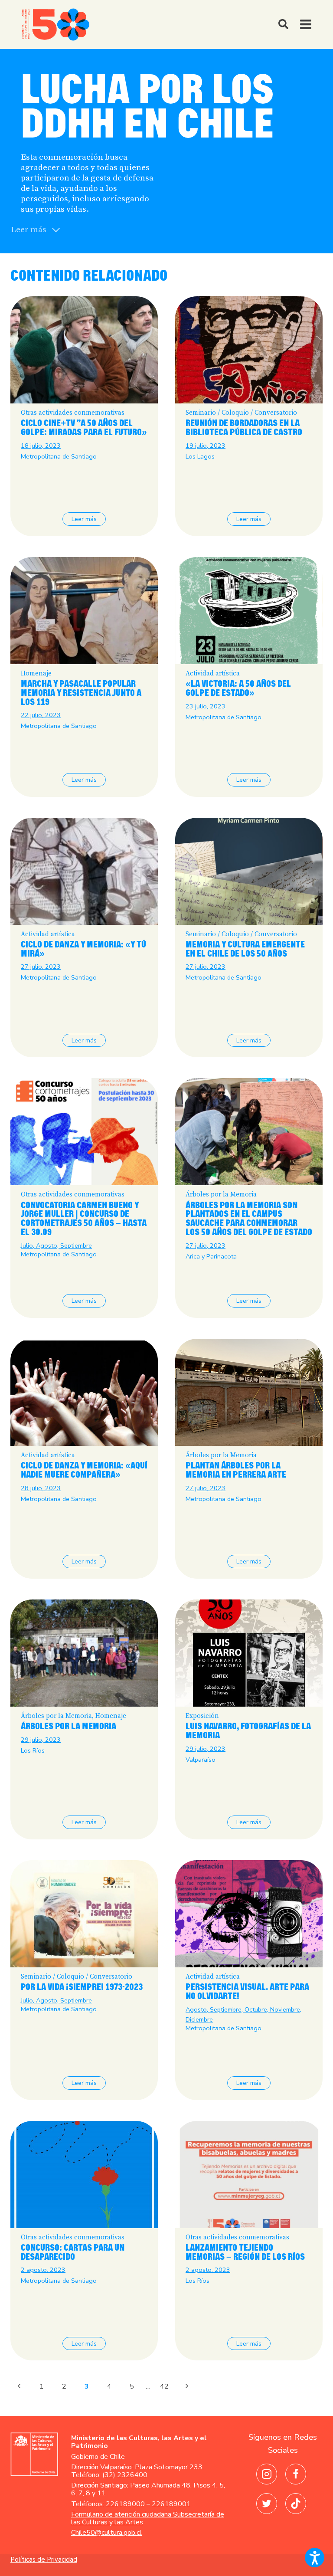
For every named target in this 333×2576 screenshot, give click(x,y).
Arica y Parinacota (211, 1256)
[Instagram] (267, 2474)
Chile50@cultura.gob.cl (106, 2533)
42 (164, 2386)
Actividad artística (213, 673)
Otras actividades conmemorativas (73, 413)
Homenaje (36, 673)
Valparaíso (201, 1760)
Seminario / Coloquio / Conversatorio (241, 413)
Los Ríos (33, 1750)
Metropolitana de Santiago (59, 456)
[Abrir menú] (309, 25)
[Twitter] (267, 2504)
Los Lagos (200, 456)
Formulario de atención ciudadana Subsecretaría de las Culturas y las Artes (148, 2518)
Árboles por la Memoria (221, 1195)
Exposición (202, 1716)
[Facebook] (296, 2474)
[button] (315, 2558)
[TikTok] (296, 2504)
